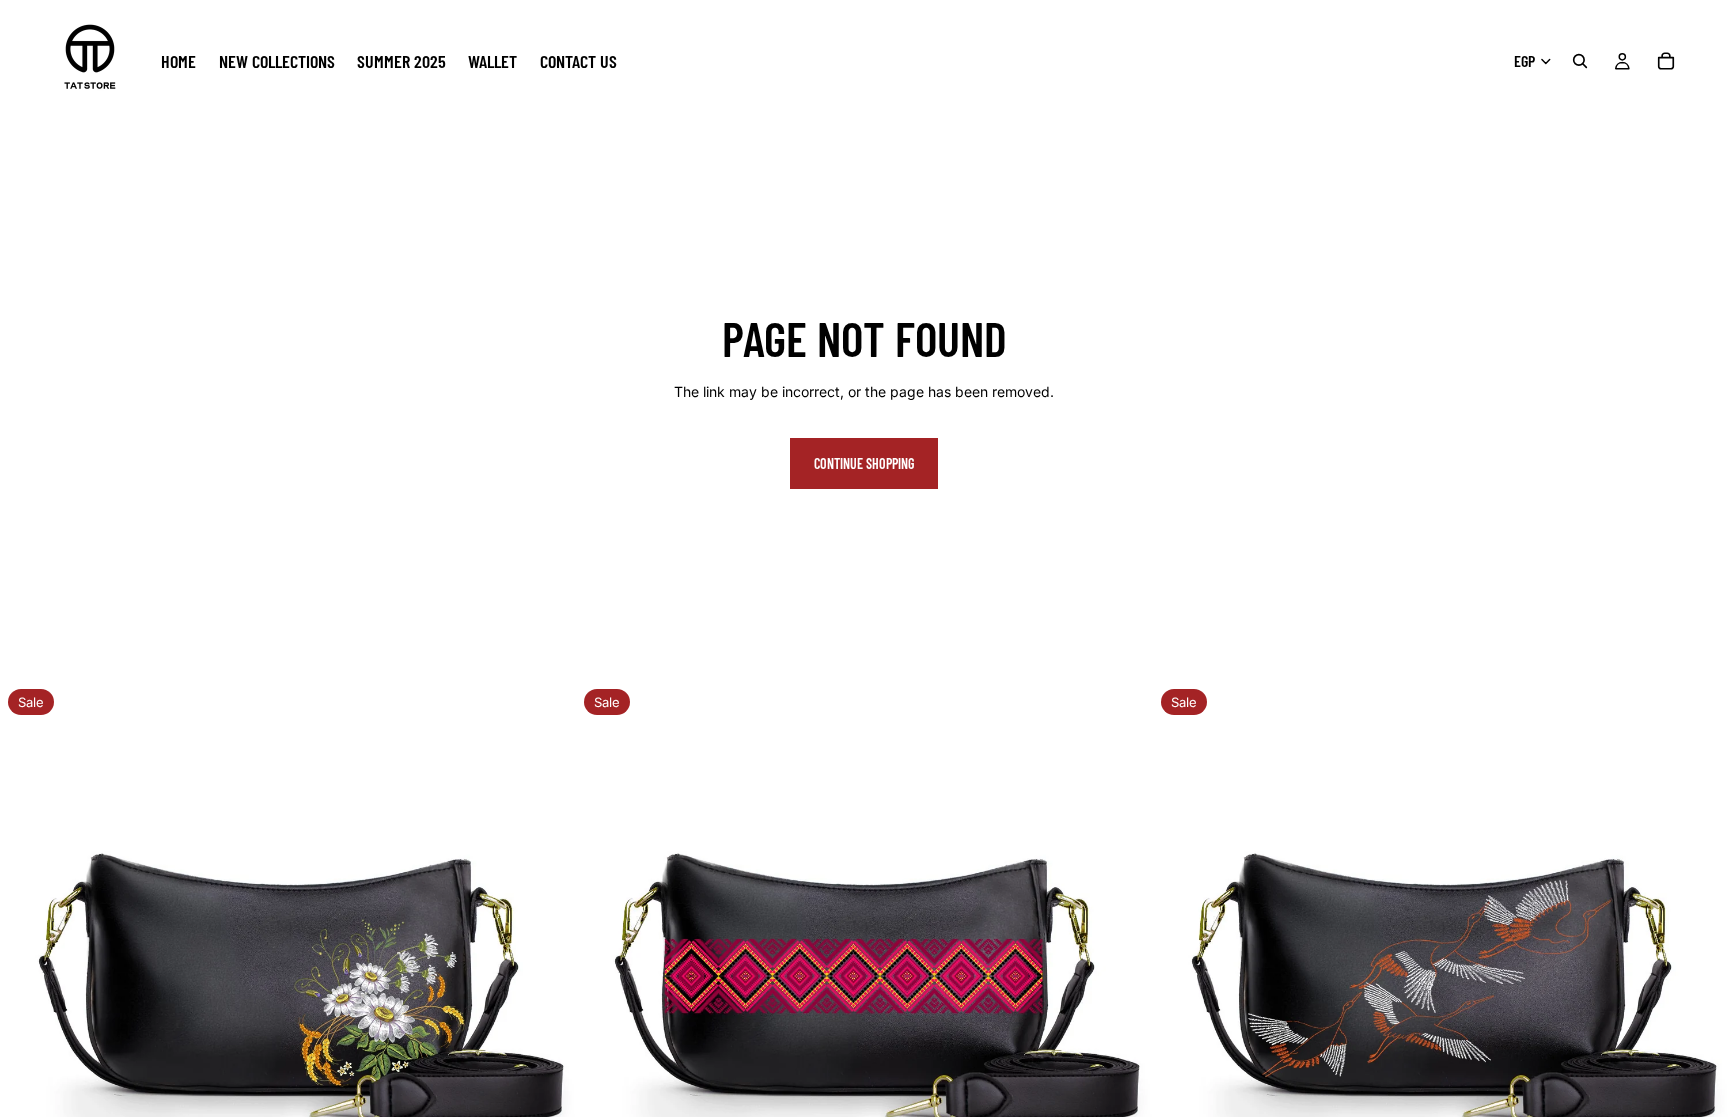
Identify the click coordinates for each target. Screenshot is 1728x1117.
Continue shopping (864, 463)
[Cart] (1666, 61)
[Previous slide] (30, 969)
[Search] (1580, 61)
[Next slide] (545, 969)
